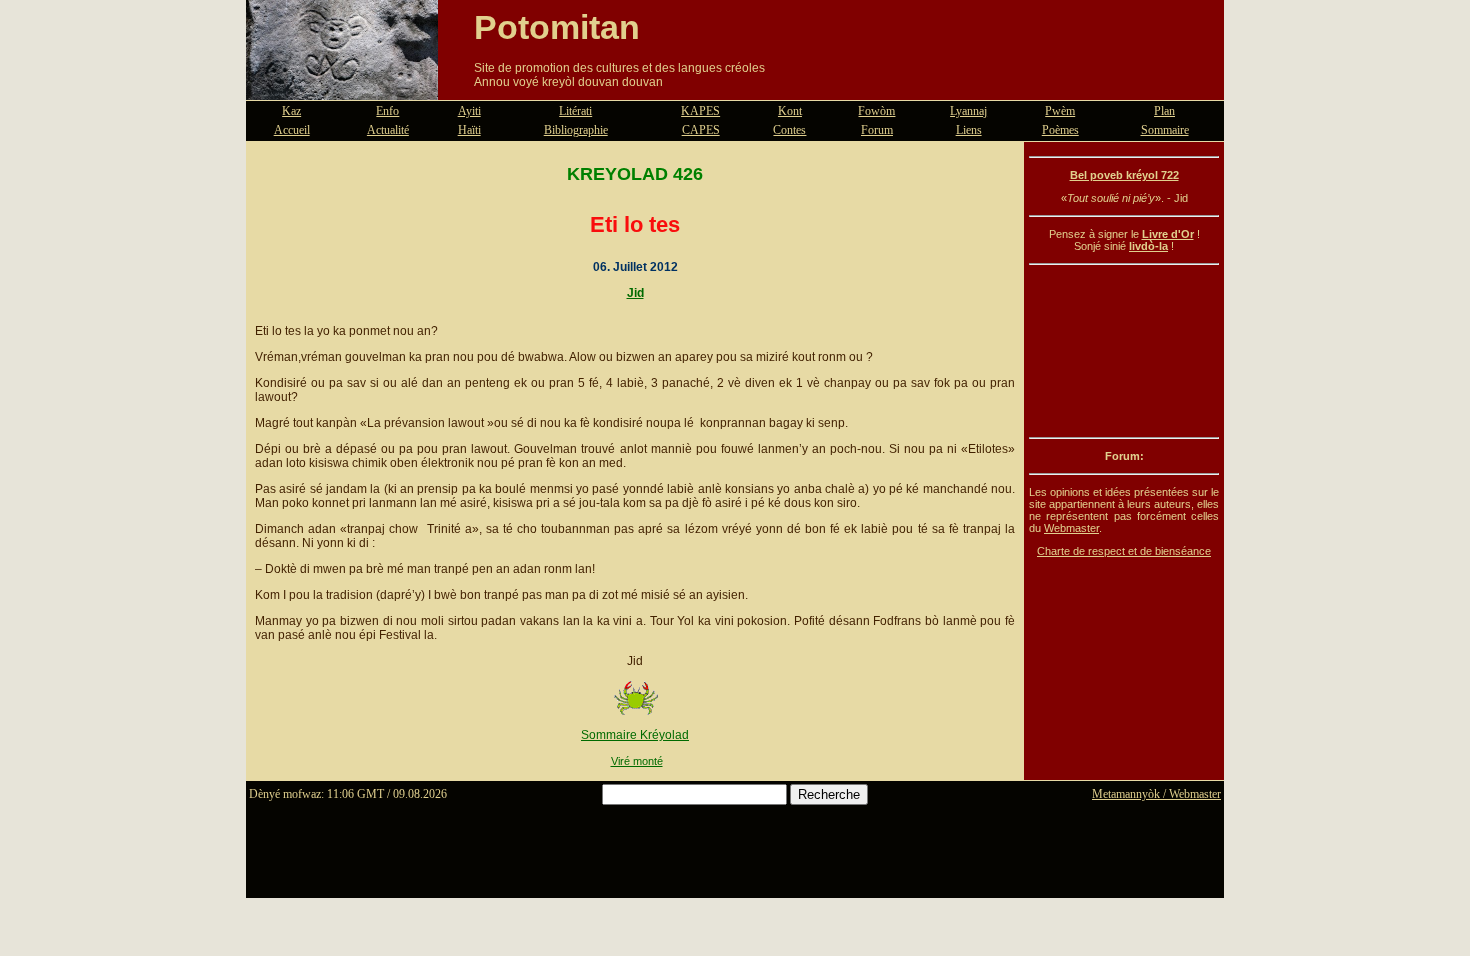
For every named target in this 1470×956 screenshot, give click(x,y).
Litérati (575, 111)
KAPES (700, 111)
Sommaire (1165, 130)
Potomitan (557, 27)
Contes (789, 130)
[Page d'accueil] (342, 88)
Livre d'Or (1168, 234)
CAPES (701, 130)
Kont (790, 111)
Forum (877, 130)
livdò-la (1148, 246)
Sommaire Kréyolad (635, 735)
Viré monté (637, 761)
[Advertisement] (1124, 351)
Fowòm (876, 111)
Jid (635, 293)
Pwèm (1060, 111)
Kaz (291, 111)
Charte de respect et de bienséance (1124, 551)
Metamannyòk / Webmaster (1156, 794)
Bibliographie (576, 130)
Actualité (388, 130)
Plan (1164, 111)
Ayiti (469, 111)
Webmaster (1071, 528)
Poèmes (1060, 130)
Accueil (292, 130)
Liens (969, 130)
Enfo (387, 111)
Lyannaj (968, 111)
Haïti (469, 130)
